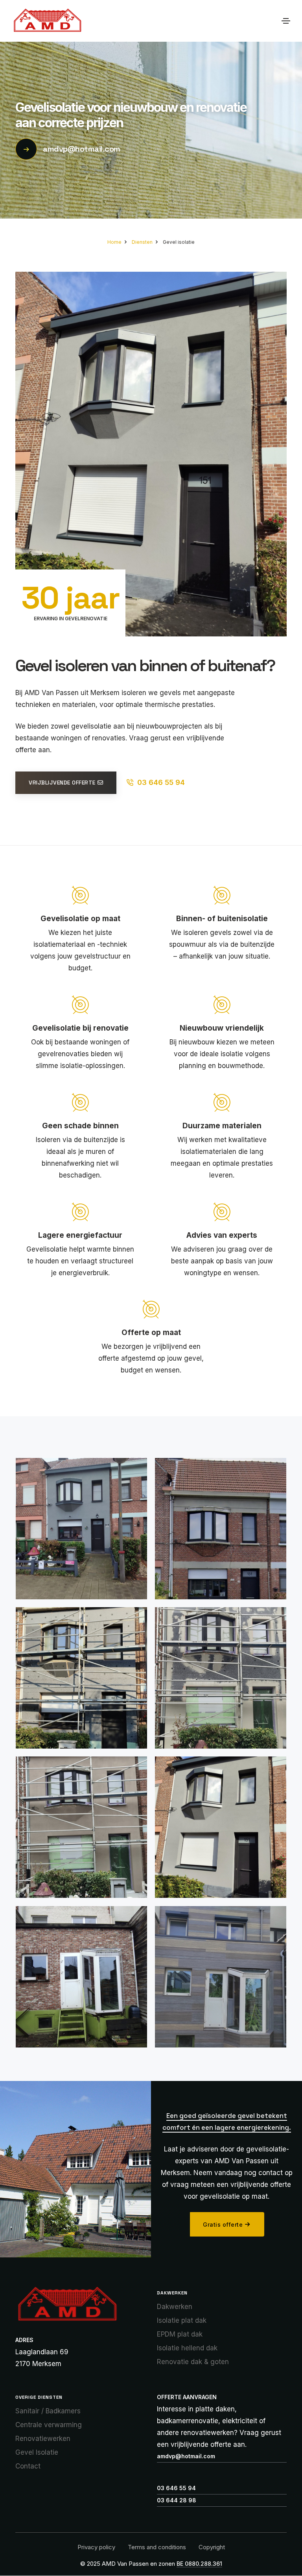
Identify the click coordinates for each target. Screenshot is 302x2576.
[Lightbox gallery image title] (81, 1529)
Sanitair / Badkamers (48, 2411)
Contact (28, 2466)
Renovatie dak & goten (193, 2362)
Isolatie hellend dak (187, 2348)
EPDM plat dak (180, 2334)
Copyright (212, 2547)
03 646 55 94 (161, 782)
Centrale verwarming (49, 2425)
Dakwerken (175, 2307)
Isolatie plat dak (182, 2320)
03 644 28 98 (177, 2500)
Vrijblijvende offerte (62, 783)
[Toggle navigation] (286, 21)
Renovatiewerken (43, 2439)
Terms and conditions (157, 2547)
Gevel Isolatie (37, 2452)
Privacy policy (96, 2547)
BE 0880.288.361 (199, 2564)
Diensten (142, 242)
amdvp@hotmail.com (82, 149)
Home (114, 242)
